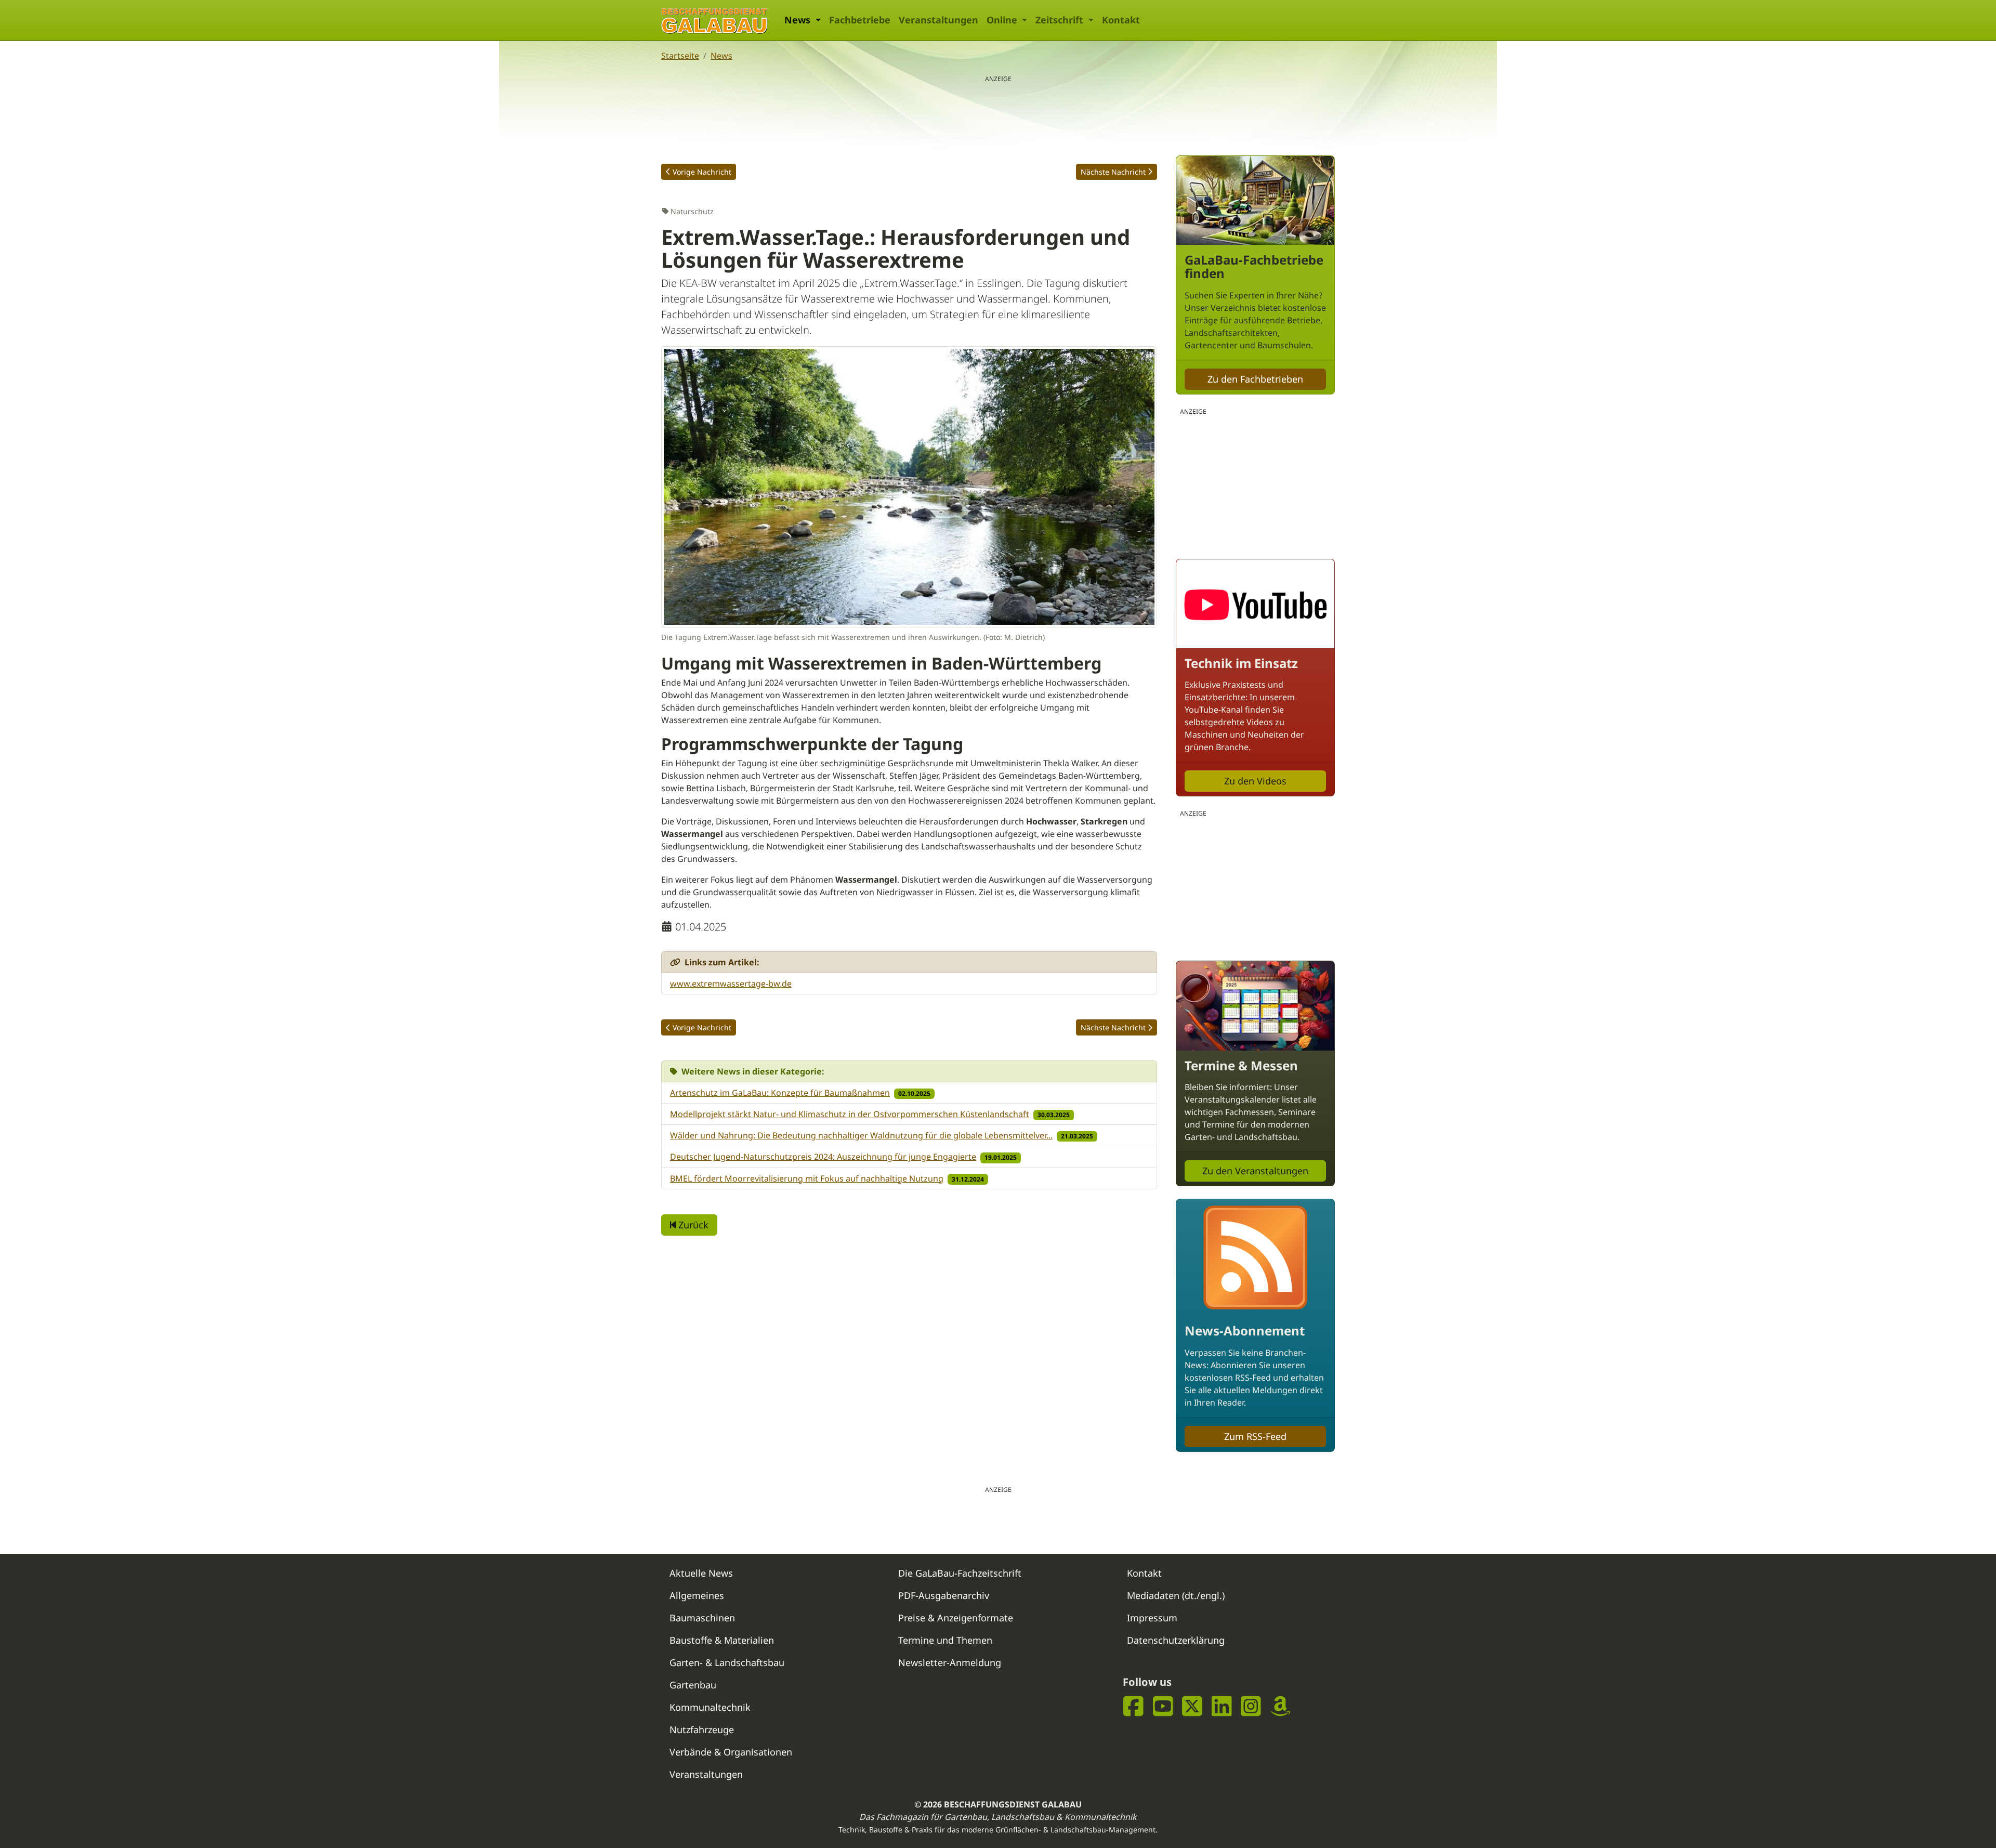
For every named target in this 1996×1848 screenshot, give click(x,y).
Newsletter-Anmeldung (950, 1662)
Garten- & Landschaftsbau (727, 1662)
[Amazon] (1281, 1706)
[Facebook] (1133, 1706)
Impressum (1152, 1618)
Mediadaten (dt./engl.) (1176, 1595)
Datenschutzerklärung (1176, 1640)
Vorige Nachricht (702, 172)
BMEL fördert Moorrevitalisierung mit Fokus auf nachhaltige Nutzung (807, 1178)
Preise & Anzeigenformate (956, 1618)
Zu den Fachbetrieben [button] (1255, 379)
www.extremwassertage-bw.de (731, 984)
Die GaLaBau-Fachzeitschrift (960, 1573)
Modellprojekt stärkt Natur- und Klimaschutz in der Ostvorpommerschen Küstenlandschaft (850, 1114)
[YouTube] (1163, 1706)
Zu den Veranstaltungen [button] (1255, 1171)
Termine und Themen (945, 1640)
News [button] (799, 20)
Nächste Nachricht (1113, 172)
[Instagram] (1251, 1706)
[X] (1192, 1706)
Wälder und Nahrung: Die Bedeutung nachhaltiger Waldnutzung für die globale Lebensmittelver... (861, 1135)
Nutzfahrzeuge (702, 1729)
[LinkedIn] (1222, 1706)
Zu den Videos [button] (1255, 781)
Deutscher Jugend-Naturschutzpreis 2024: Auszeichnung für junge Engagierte (823, 1157)
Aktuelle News (701, 1573)
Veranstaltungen (938, 20)
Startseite (680, 56)
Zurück (692, 1225)
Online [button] (1003, 20)
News (721, 56)
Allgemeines (697, 1595)
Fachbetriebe (860, 20)
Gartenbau (693, 1685)
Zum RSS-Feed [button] (1255, 1436)
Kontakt (1121, 20)
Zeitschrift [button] (1061, 20)
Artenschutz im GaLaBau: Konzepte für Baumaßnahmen (780, 1093)
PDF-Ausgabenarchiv (944, 1595)
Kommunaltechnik (710, 1707)
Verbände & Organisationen (731, 1752)
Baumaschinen (702, 1618)
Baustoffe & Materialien (722, 1640)
